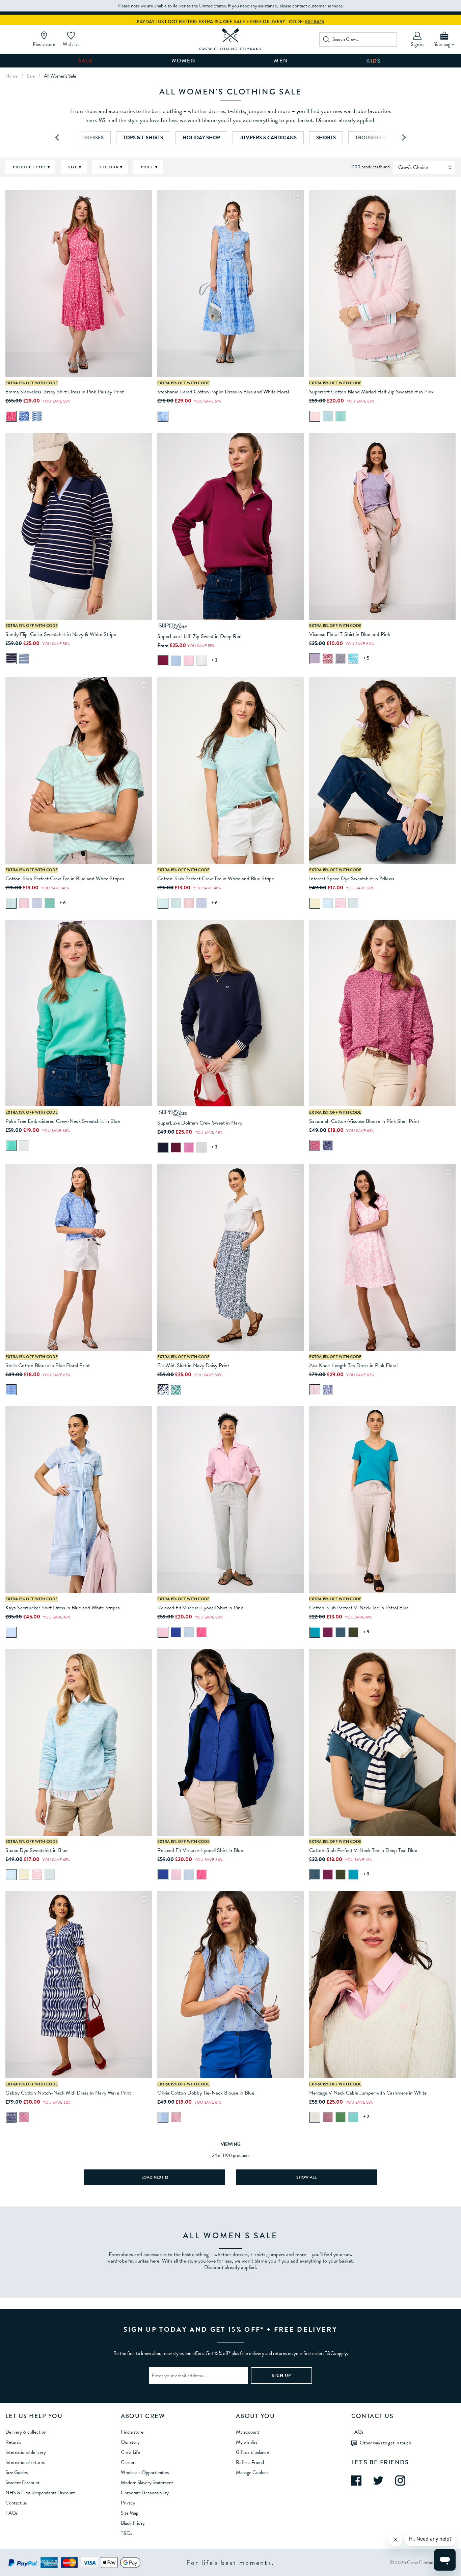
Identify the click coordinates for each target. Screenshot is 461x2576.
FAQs (11, 2513)
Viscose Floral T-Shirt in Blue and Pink (350, 634)
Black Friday (133, 2523)
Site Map (130, 2513)
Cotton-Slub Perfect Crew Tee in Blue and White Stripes (65, 879)
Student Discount (22, 2483)
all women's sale (60, 76)
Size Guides (17, 2472)
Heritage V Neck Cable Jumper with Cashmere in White (368, 2093)
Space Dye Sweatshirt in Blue (36, 1850)
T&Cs (126, 2533)
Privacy (128, 2503)
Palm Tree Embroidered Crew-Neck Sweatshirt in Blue (63, 1121)
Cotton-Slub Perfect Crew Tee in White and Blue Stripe (216, 879)
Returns (13, 2442)
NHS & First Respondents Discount (40, 2493)
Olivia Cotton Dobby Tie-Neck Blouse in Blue (206, 2093)
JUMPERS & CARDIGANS (268, 138)
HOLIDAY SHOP (201, 138)
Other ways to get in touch (385, 2442)
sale (31, 76)
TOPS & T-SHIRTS (143, 138)
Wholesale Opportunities (145, 2472)
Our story (130, 2442)
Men (281, 61)
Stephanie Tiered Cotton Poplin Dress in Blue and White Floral (223, 392)
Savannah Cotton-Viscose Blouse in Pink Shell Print (364, 1121)
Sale (86, 61)
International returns (25, 2462)
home (11, 76)
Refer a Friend (250, 2462)
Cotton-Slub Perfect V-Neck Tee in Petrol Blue (359, 1608)
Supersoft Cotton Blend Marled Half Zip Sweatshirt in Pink (371, 392)
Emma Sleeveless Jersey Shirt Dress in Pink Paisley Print (65, 392)
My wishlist (247, 2442)
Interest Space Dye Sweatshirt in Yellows (352, 879)
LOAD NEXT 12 (155, 2177)
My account (248, 2432)
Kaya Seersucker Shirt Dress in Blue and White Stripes (63, 1608)
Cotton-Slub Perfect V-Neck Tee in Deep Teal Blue (363, 1850)
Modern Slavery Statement (147, 2483)
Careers (129, 2462)
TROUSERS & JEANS (378, 138)
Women (184, 61)
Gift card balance (252, 2452)
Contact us (16, 2503)
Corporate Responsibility (145, 2493)
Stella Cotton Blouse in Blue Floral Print (48, 1365)
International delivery (26, 2452)
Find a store (132, 2432)
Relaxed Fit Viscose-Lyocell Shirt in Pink (200, 1608)
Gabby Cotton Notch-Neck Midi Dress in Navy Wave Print (68, 2093)
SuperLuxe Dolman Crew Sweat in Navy (200, 1123)
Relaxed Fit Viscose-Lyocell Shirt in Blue (200, 1850)
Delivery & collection (26, 2432)
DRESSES (93, 138)
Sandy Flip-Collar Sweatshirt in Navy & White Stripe (61, 634)
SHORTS (326, 138)
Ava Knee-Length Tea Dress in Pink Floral (353, 1365)
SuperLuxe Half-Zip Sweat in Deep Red (199, 636)
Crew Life (130, 2452)
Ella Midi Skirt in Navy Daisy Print (193, 1365)
